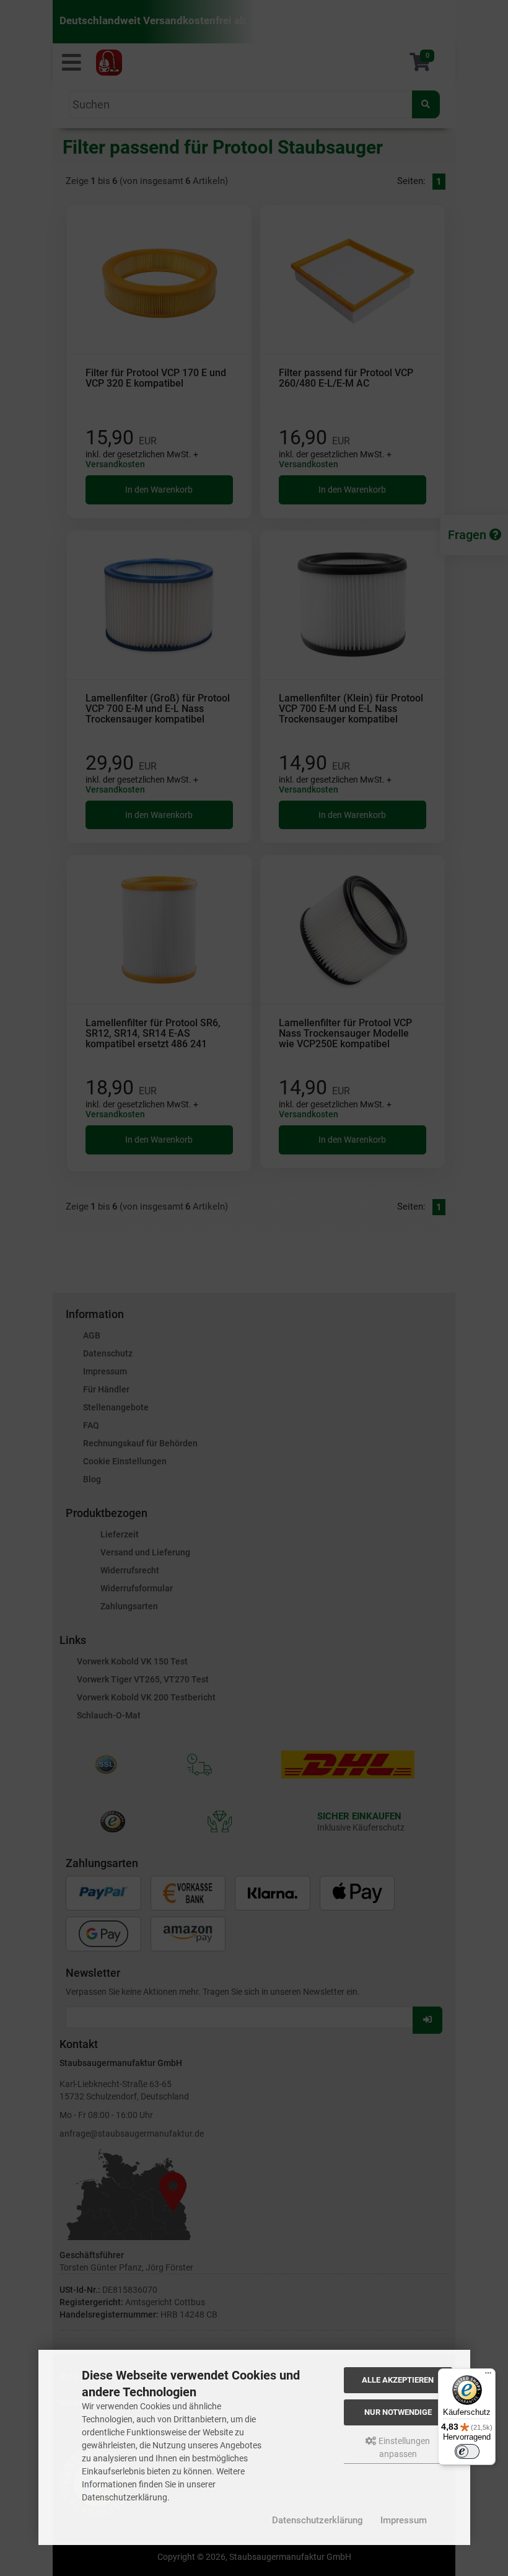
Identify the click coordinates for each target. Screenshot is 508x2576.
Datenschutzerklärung (317, 2520)
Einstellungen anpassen (403, 2447)
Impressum (404, 2520)
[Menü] (488, 2376)
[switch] (467, 2451)
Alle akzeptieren (398, 2380)
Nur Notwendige (398, 2412)
